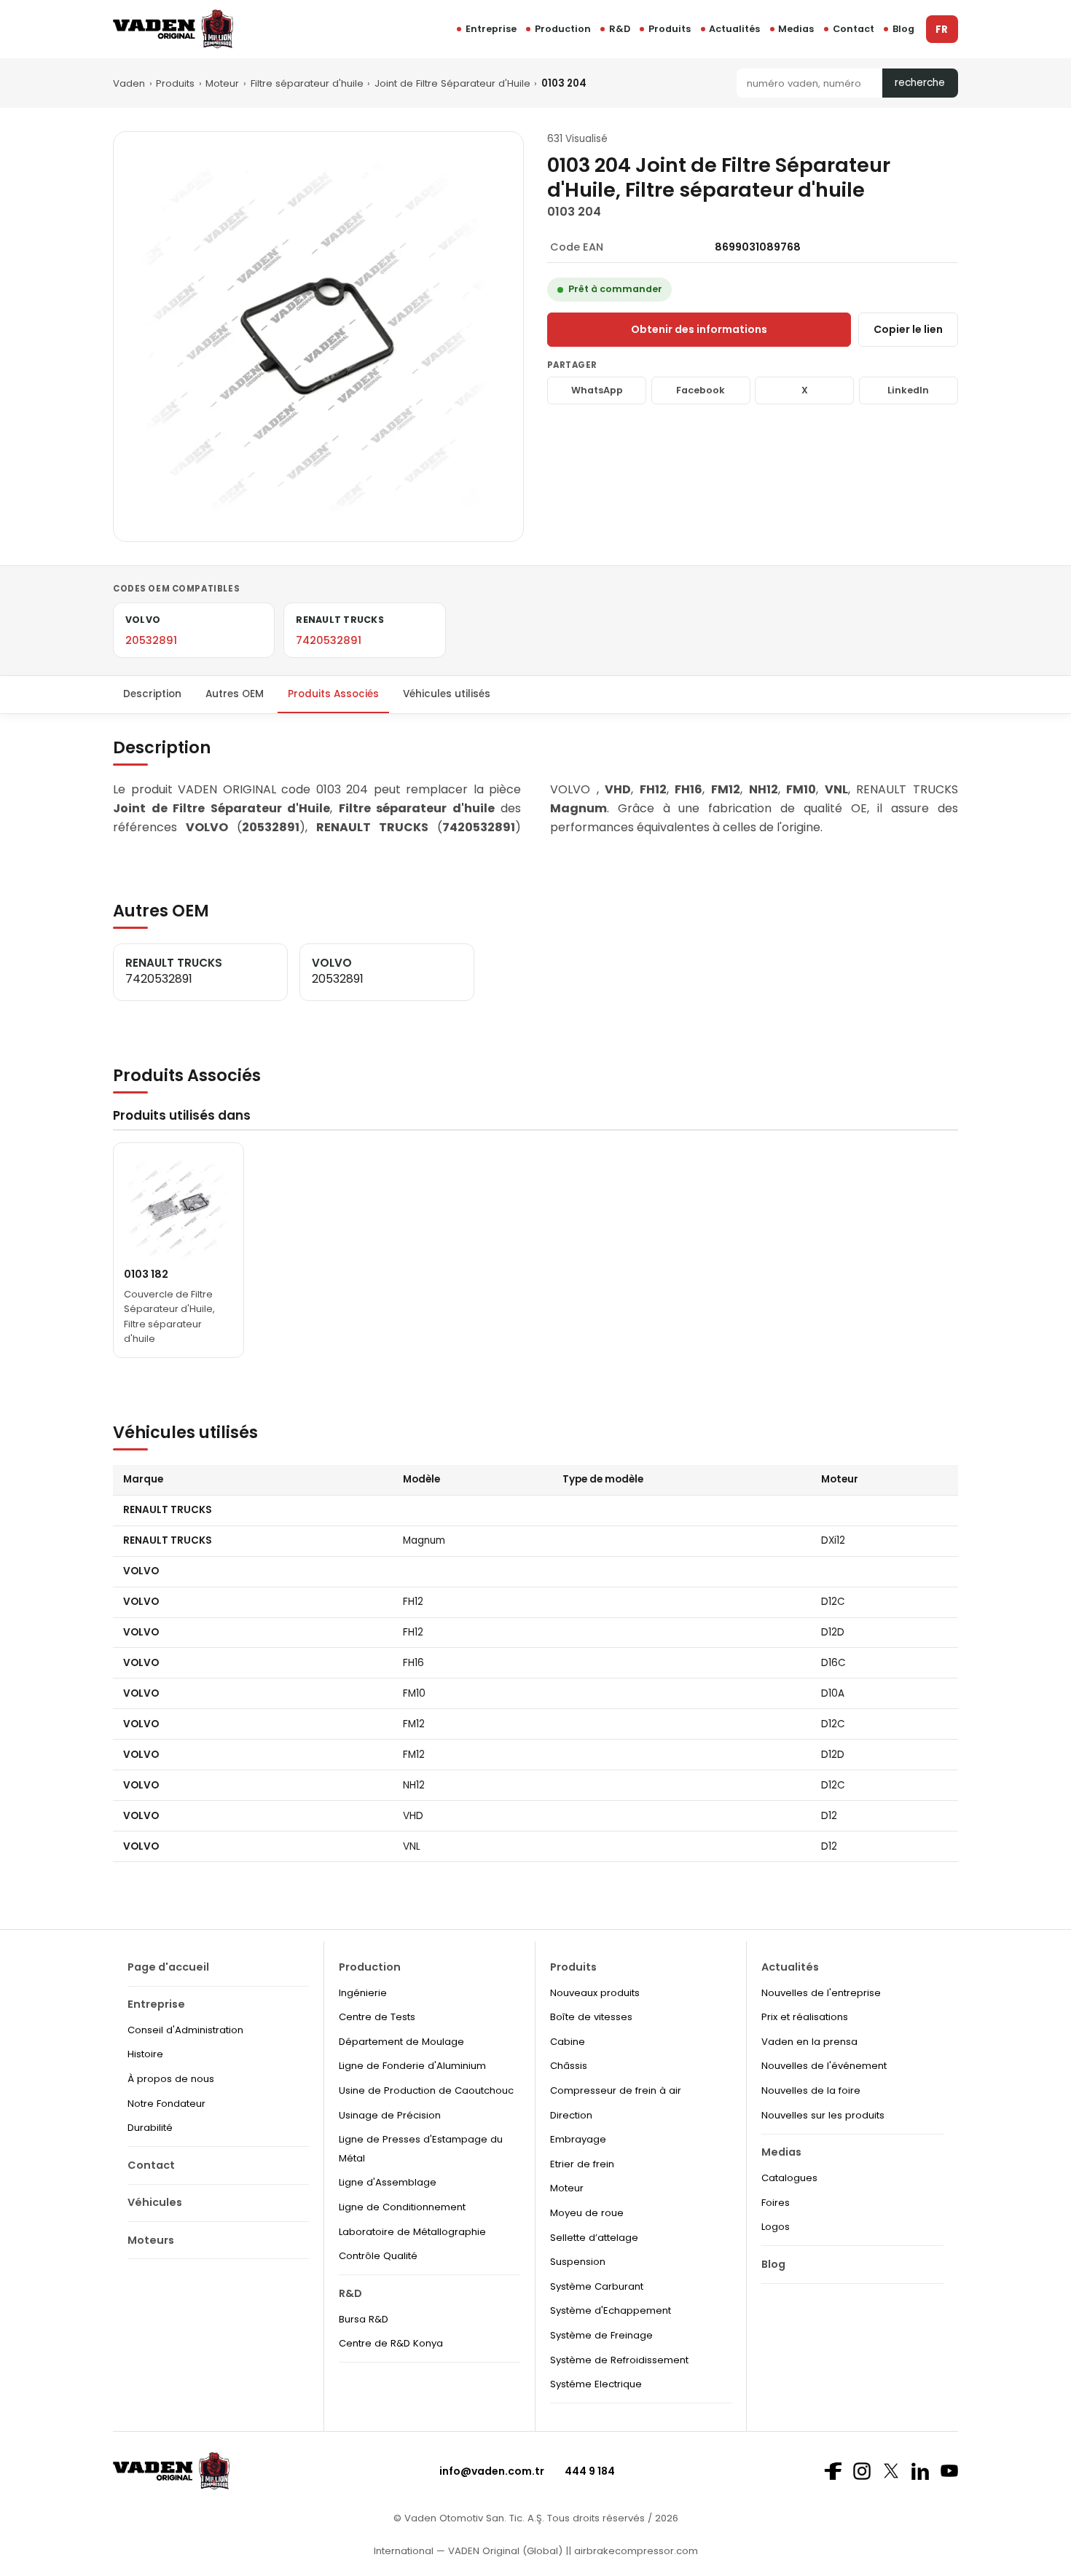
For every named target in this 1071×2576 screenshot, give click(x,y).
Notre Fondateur (166, 2104)
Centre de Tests (377, 2017)
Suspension (578, 2262)
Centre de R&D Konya (391, 2343)
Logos (776, 2227)
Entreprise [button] (491, 29)
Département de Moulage (401, 2042)
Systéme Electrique (596, 2384)
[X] (891, 2471)
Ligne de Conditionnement (402, 2207)
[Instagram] (862, 2471)
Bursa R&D (364, 2319)
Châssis (569, 2066)
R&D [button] (620, 29)
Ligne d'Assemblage (388, 2182)
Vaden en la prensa (809, 2042)
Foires (776, 2203)
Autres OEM (235, 694)
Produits (670, 29)
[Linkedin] (920, 2471)
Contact (854, 29)
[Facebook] (833, 2471)
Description (152, 694)
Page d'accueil (168, 1967)
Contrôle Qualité (378, 2256)
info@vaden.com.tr (492, 2471)
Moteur (222, 83)
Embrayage (578, 2139)
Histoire (145, 2054)
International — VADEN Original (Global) (468, 2551)
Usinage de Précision (390, 2115)
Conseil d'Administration (185, 2030)
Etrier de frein (582, 2164)
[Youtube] (949, 2471)
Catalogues (789, 2178)
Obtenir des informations (699, 329)
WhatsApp (597, 390)
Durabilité (150, 2128)
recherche (920, 83)
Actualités (734, 29)
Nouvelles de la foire (811, 2090)
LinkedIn (908, 390)
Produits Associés (333, 694)
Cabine (568, 2042)
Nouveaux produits (595, 1993)
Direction (571, 2115)
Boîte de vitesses (591, 2017)
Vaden (129, 83)
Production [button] (563, 29)
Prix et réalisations (805, 2017)
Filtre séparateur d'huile (307, 83)
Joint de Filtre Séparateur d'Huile (452, 83)
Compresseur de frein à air (616, 2090)
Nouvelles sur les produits (823, 2115)
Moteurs (151, 2240)
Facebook (701, 390)
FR (942, 30)
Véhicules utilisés (447, 694)
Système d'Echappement (611, 2310)
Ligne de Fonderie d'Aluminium (412, 2066)
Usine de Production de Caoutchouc (426, 2090)
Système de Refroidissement (619, 2360)
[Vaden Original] (173, 29)
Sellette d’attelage (594, 2238)
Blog (903, 29)
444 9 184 (590, 2471)
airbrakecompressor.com (635, 2551)
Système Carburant (597, 2286)
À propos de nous (171, 2079)
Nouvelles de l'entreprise (821, 1993)
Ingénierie (363, 1993)
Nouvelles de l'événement (824, 2066)
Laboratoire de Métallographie (412, 2232)
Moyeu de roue (587, 2213)
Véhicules (155, 2202)
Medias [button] (796, 29)
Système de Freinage (601, 2335)
